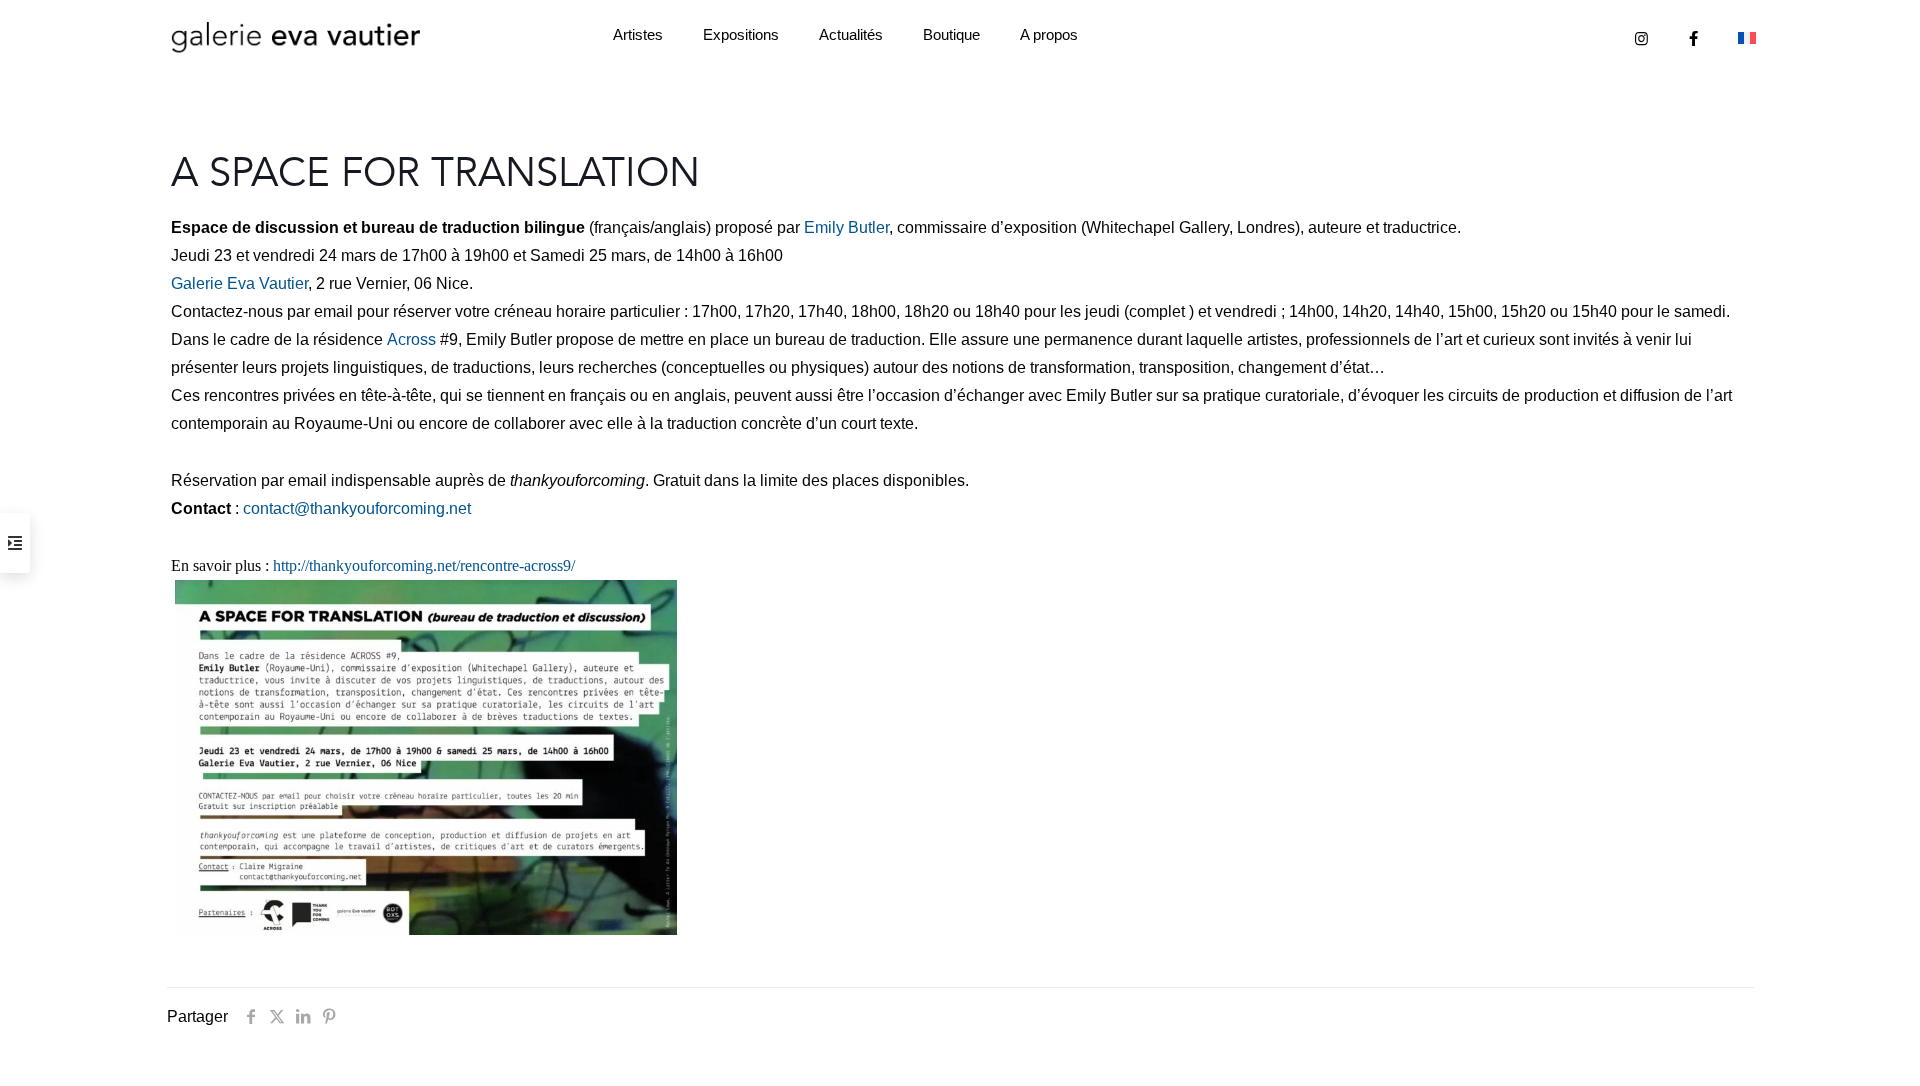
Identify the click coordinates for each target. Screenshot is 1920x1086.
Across (411, 339)
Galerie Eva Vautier (239, 283)
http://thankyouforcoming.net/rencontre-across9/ (424, 565)
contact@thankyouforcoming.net (357, 508)
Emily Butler (846, 227)
